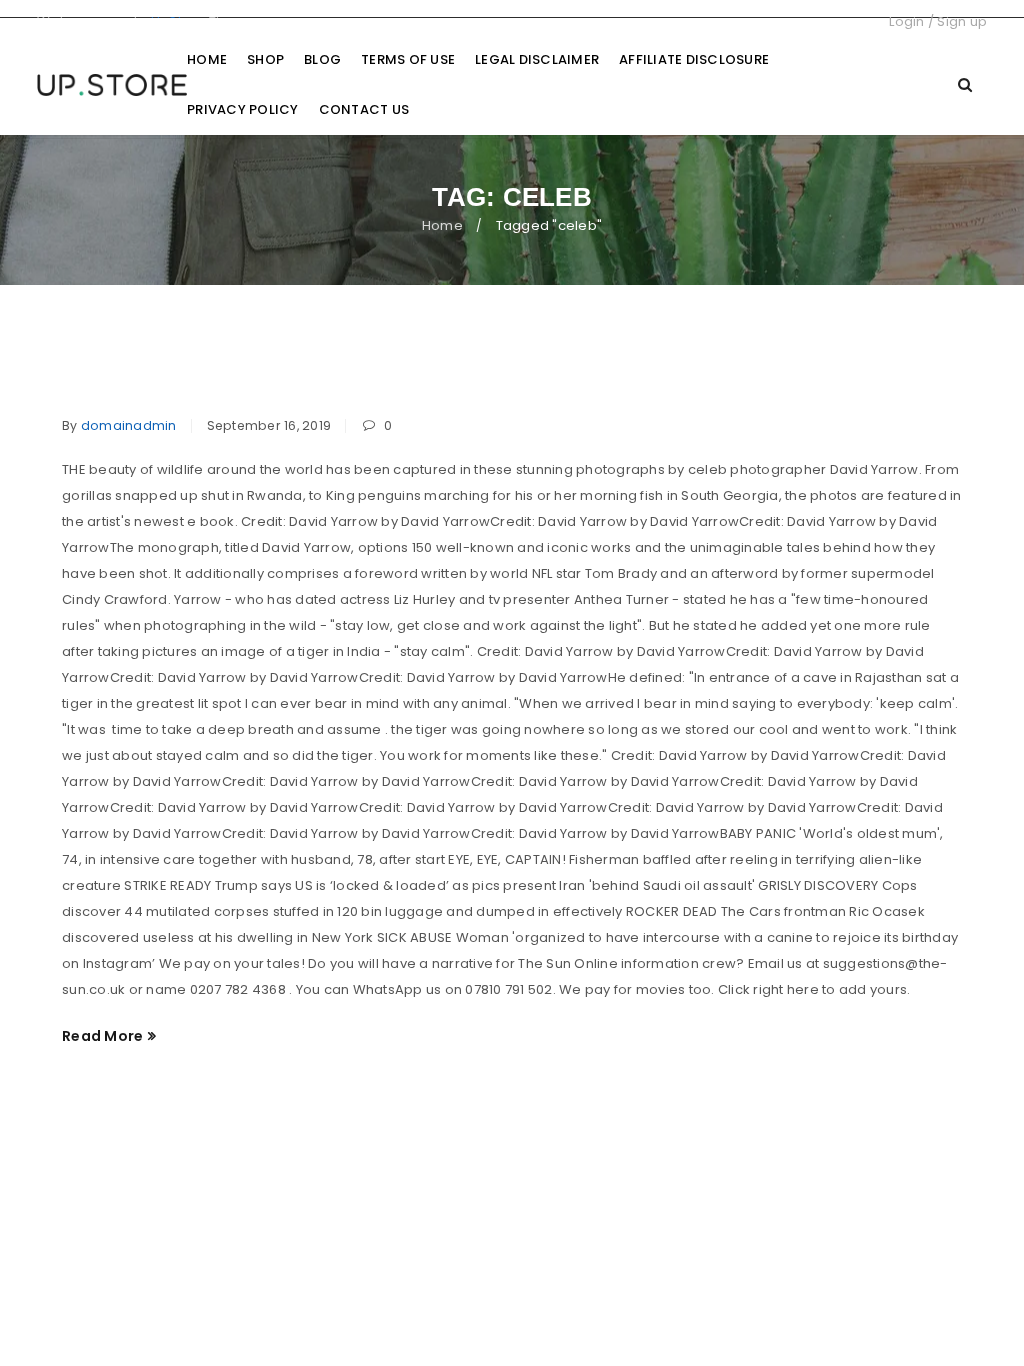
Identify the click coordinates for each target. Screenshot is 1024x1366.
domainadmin (129, 425)
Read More (102, 1036)
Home (442, 225)
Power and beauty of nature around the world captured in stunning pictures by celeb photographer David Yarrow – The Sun (484, 370)
